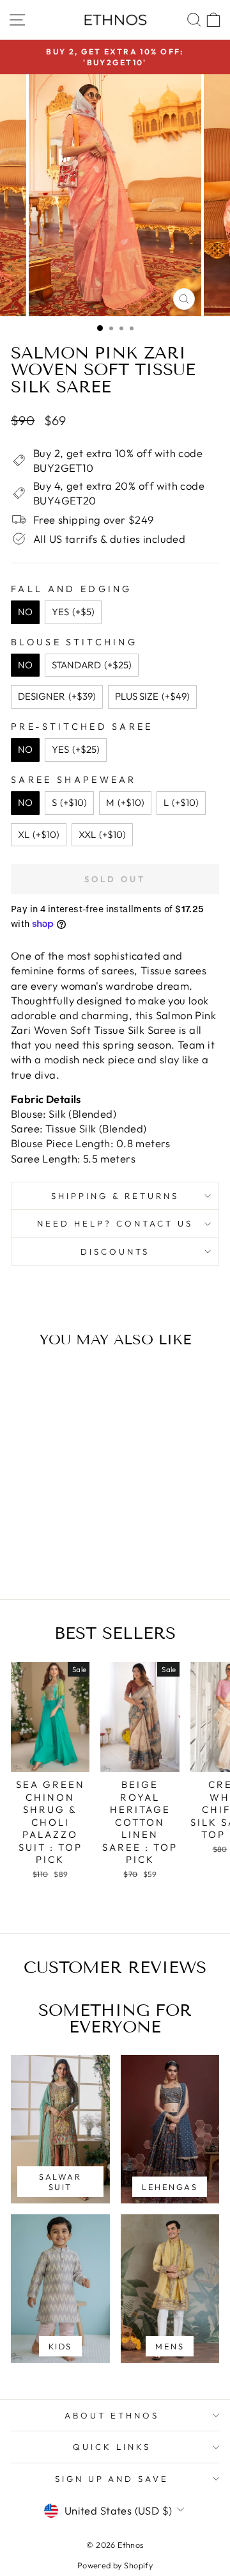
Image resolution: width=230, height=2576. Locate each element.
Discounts (115, 1252)
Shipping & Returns (115, 1196)
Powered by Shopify (115, 2565)
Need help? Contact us (115, 1223)
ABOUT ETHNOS (112, 2415)
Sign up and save (112, 2479)
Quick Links (112, 2447)
